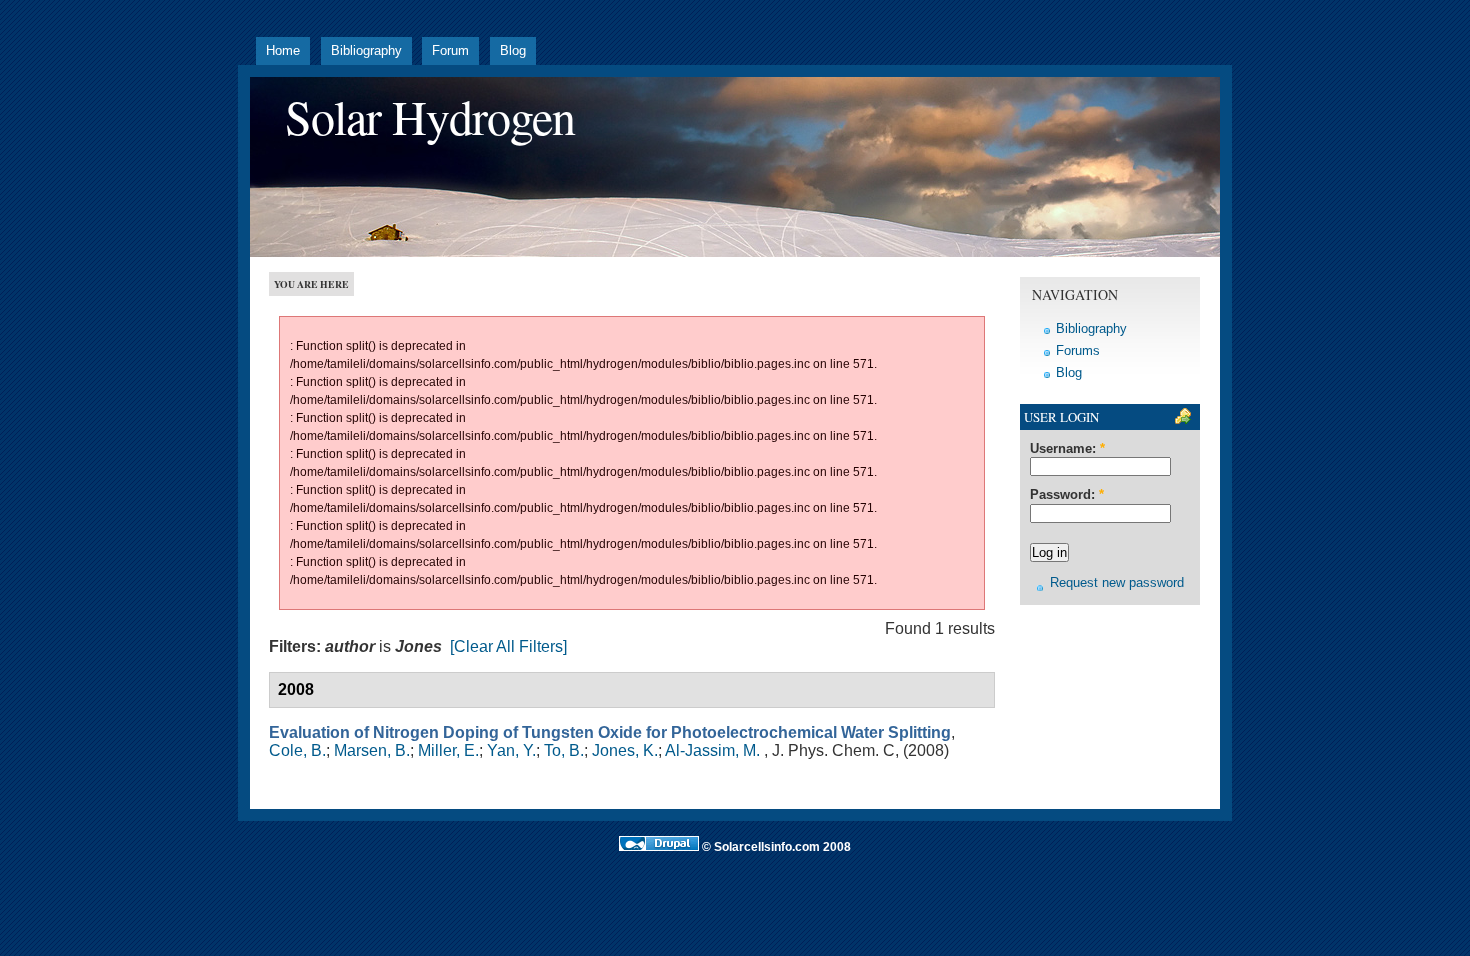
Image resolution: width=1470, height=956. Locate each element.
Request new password (1117, 582)
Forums (1078, 350)
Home (283, 51)
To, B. (564, 750)
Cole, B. (297, 750)
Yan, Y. (511, 750)
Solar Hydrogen (430, 116)
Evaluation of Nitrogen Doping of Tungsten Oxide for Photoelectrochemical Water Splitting (610, 732)
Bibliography (366, 51)
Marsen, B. (372, 750)
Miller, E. (448, 750)
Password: (1067, 495)
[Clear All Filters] (508, 646)
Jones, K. (625, 750)
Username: (1067, 449)
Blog (513, 51)
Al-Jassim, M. (712, 750)
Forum (450, 51)
